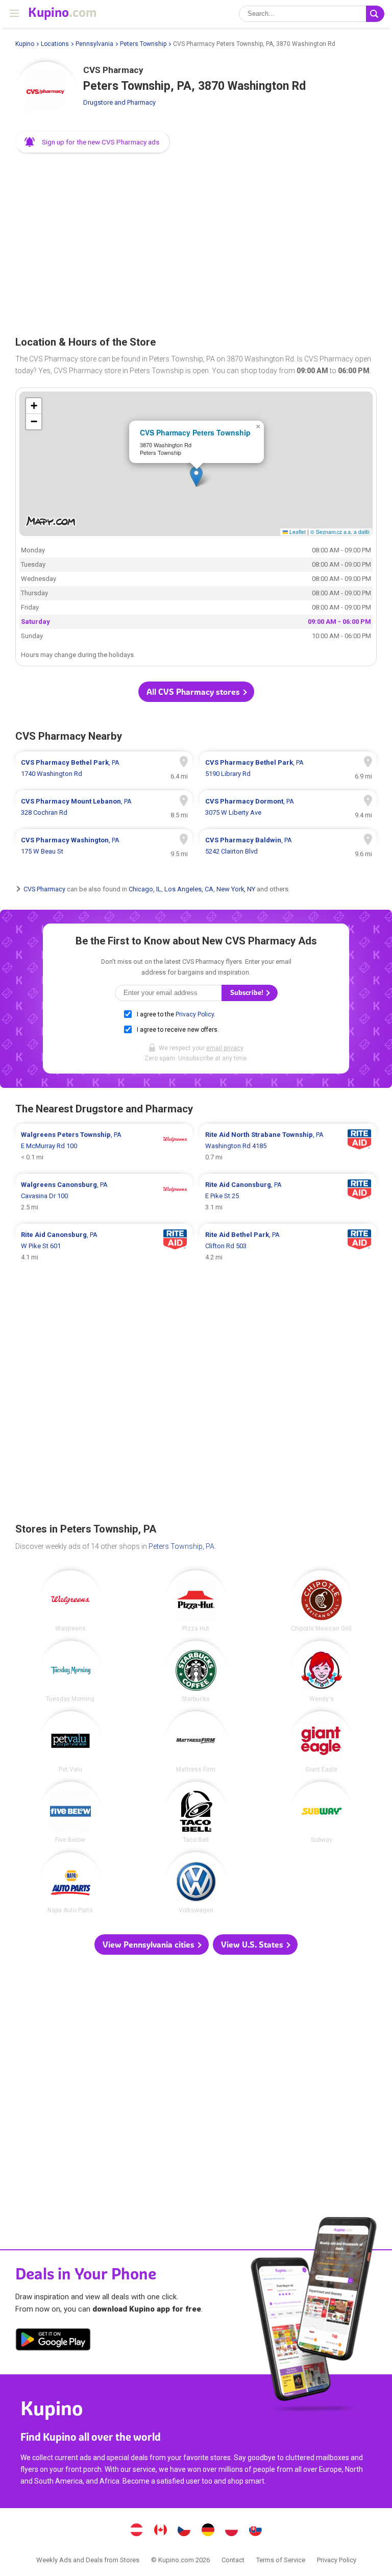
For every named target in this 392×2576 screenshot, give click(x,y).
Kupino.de (208, 2531)
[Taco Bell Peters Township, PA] (196, 1812)
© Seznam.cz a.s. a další (340, 532)
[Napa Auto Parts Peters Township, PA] (70, 1883)
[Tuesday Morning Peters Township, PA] (70, 1671)
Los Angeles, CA (189, 889)
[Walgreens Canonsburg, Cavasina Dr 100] (104, 1196)
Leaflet (297, 532)
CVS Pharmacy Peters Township (195, 432)
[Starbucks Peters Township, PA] (196, 1671)
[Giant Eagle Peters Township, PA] (322, 1742)
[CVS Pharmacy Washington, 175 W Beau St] (104, 846)
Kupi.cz (184, 2531)
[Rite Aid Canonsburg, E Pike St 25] (288, 1196)
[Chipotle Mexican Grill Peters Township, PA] (322, 1601)
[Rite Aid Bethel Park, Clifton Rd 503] (288, 1246)
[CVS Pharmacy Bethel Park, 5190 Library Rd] (288, 768)
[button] (93, 142)
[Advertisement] (196, 241)
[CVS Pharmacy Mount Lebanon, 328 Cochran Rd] (104, 807)
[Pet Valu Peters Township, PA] (70, 1742)
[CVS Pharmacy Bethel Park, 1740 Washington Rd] (104, 768)
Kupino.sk (255, 2531)
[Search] (375, 14)
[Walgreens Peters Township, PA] (70, 1601)
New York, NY (236, 889)
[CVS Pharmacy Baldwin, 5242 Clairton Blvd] (288, 846)
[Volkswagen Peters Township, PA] (196, 1883)
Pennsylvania (94, 44)
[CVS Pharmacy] (46, 92)
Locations (55, 44)
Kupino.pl (232, 2531)
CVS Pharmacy (44, 889)
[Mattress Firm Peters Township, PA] (196, 1742)
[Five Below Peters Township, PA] (70, 1812)
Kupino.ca (160, 2531)
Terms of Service (281, 2560)
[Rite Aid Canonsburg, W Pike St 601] (104, 1246)
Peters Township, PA (181, 1546)
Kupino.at (137, 2531)
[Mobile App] (53, 2341)
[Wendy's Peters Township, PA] (322, 1671)
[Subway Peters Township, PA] (322, 1812)
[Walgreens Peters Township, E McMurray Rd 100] (104, 1146)
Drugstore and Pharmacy (119, 102)
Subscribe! (248, 993)
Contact (233, 2560)
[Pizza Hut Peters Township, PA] (196, 1601)
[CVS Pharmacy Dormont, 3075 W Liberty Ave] (288, 807)
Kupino (25, 44)
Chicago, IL (145, 889)
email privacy (225, 1048)
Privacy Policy (195, 1014)
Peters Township (143, 44)
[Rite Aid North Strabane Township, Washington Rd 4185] (288, 1146)
